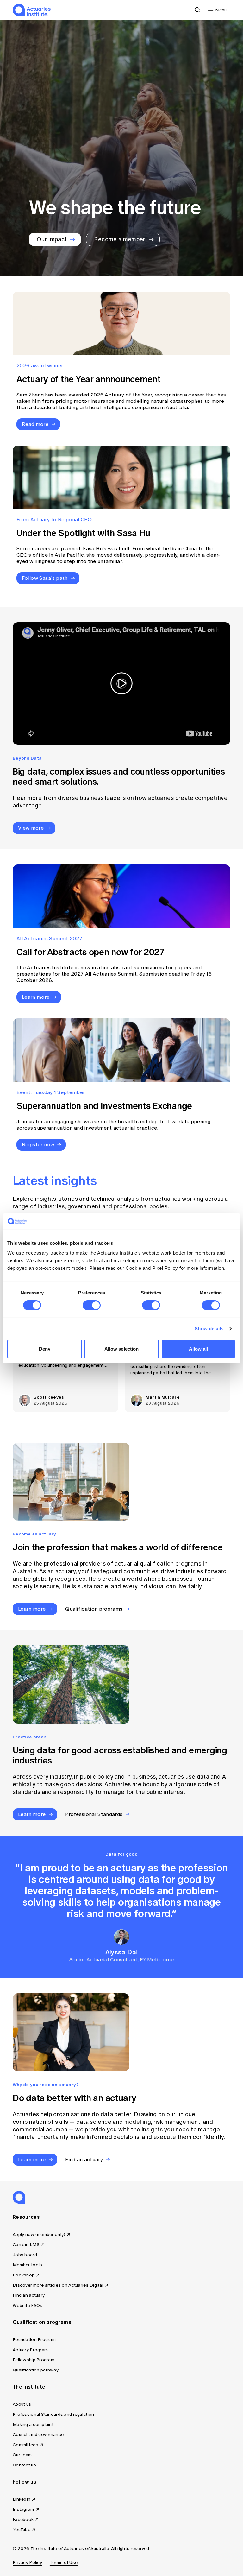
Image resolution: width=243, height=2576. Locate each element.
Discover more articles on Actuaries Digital (58, 2285)
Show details (209, 1329)
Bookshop (24, 2275)
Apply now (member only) (39, 2234)
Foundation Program (34, 2340)
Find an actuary (29, 2295)
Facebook (23, 2519)
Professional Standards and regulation (53, 2414)
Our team (22, 2455)
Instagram (23, 2509)
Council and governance (38, 2435)
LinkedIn (22, 2499)
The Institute (29, 2387)
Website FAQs (28, 2305)
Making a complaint (33, 2424)
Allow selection (122, 1349)
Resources (26, 2217)
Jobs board (25, 2255)
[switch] (92, 1305)
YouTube (22, 2530)
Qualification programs (42, 2322)
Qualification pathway (36, 2370)
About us (22, 2404)
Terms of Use (64, 2563)
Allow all (199, 1349)
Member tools (27, 2265)
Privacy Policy (27, 2563)
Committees (25, 2445)
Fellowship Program (34, 2360)
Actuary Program (30, 2350)
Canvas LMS (26, 2245)
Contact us (24, 2465)
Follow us (25, 2482)
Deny (45, 1349)
